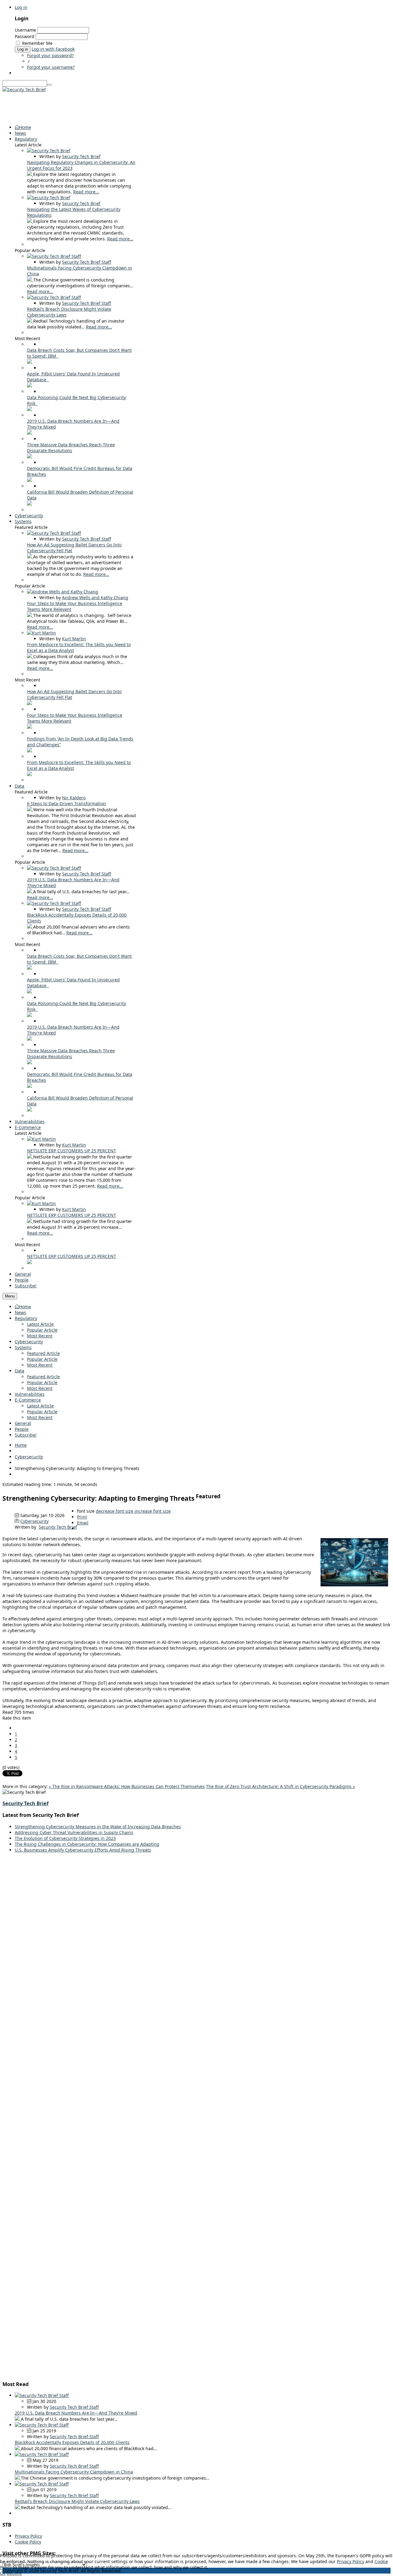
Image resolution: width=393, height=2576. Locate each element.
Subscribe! (26, 1435)
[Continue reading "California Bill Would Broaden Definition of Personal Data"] (29, 504)
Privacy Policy (28, 2536)
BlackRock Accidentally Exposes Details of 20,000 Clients (72, 2442)
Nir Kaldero (74, 798)
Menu (10, 1296)
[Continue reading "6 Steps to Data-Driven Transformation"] (30, 810)
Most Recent (40, 1336)
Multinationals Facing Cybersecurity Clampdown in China (74, 2472)
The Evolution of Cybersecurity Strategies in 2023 (65, 1838)
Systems (23, 1347)
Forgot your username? (51, 67)
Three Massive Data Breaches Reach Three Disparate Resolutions (71, 448)
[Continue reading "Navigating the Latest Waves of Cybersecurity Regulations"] (30, 221)
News (20, 1312)
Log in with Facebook (53, 49)
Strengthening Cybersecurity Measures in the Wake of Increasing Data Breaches (98, 1827)
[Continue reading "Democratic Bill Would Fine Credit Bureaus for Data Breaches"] (29, 480)
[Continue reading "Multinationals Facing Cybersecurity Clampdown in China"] (30, 280)
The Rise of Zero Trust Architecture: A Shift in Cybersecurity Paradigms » (280, 1786)
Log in (21, 7)
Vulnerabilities (30, 1394)
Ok (3, 2573)
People (22, 1429)
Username (25, 30)
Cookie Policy (28, 2542)
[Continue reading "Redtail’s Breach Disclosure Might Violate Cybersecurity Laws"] (30, 321)
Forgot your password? (50, 55)
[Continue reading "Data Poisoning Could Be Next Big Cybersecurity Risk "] (29, 409)
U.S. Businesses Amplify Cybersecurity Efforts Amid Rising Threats (83, 1850)
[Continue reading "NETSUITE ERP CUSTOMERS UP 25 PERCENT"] (30, 1157)
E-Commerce (28, 1400)
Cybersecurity (29, 1342)
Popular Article (42, 1330)
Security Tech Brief (81, 156)
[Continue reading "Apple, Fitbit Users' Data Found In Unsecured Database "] (29, 386)
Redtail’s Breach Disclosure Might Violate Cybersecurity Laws (77, 2501)
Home (25, 1307)
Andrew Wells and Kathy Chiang (95, 597)
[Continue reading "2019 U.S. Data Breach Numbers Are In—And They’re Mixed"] (29, 433)
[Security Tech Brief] (24, 89)
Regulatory (26, 1318)
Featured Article (43, 1353)
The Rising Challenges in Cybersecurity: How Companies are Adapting (87, 1844)
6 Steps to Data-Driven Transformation (66, 803)
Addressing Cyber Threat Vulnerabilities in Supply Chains (74, 1832)
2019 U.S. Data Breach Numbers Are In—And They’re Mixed (76, 2413)
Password (25, 36)
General (23, 1423)
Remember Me (37, 43)
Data (19, 1371)
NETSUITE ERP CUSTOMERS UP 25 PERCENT (72, 1151)
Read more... (86, 192)
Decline (14, 2573)
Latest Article (40, 1324)
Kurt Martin (74, 639)
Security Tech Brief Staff (87, 262)
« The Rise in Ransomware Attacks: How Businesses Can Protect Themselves (127, 1786)
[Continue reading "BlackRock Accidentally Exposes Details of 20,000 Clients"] (30, 927)
